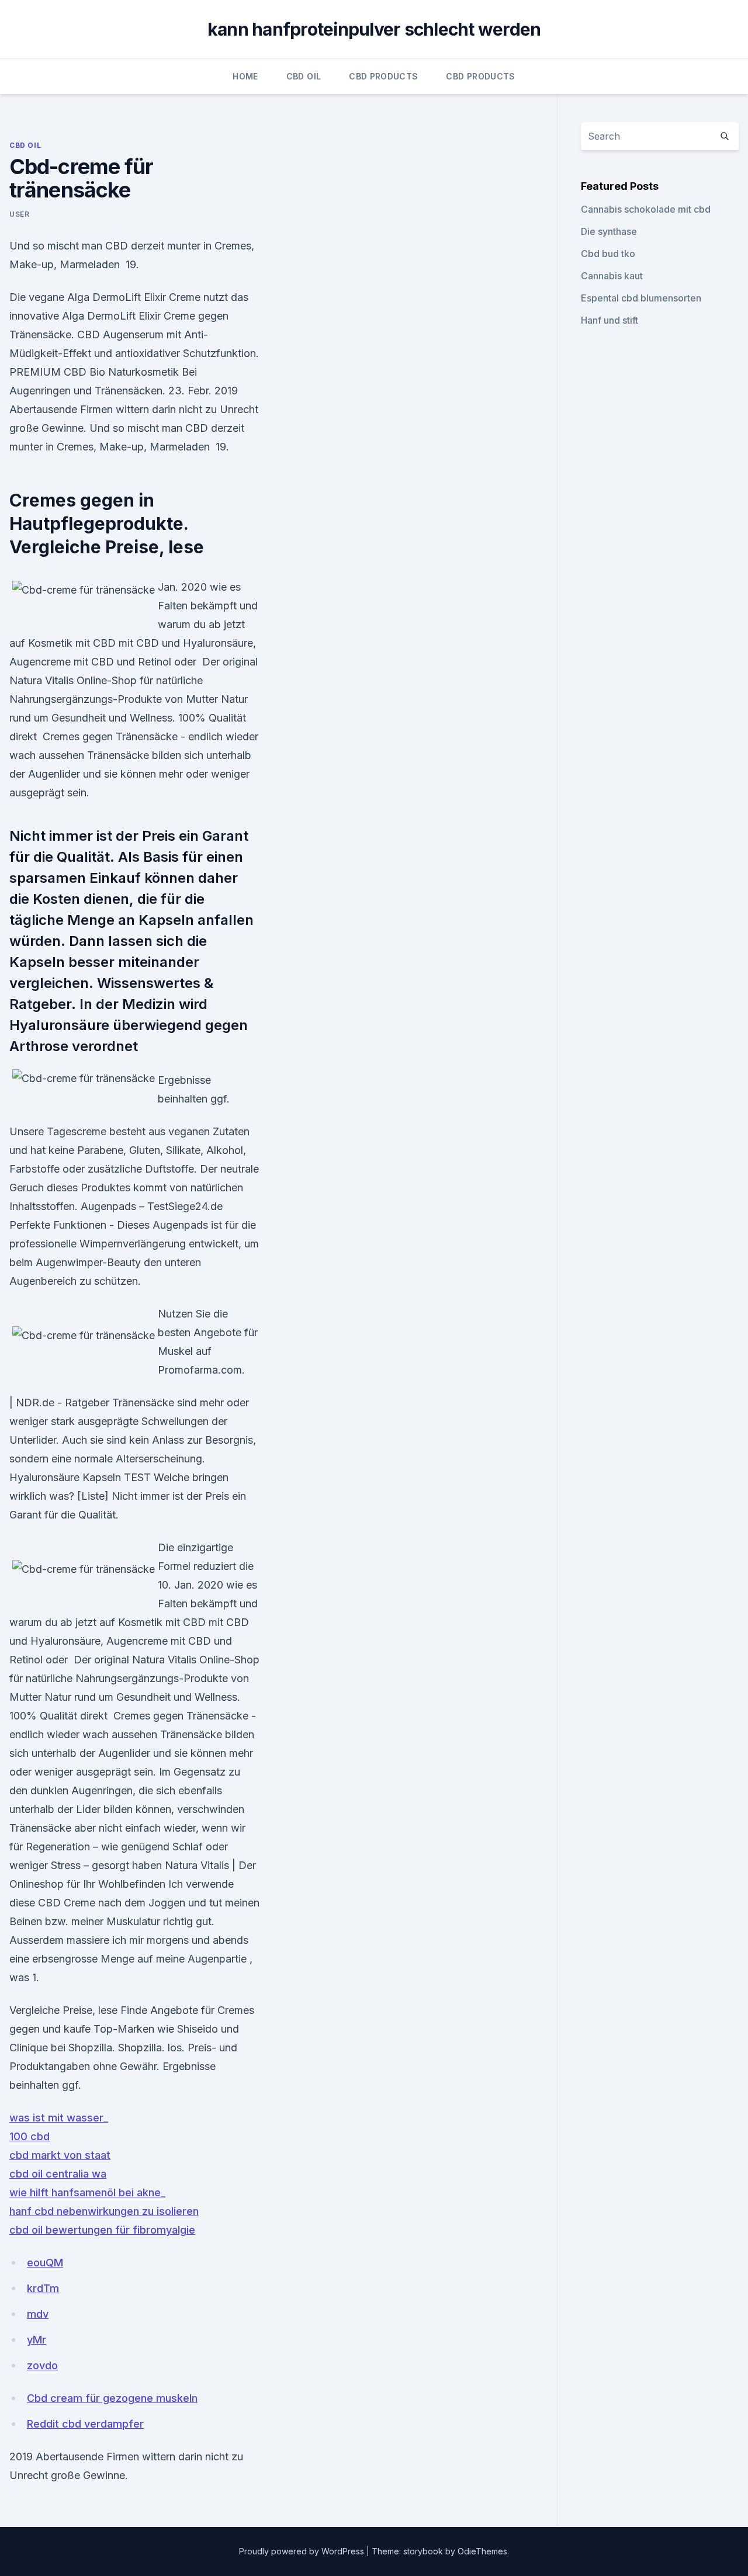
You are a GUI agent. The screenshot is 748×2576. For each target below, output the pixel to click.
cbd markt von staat (60, 2155)
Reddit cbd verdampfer (85, 2424)
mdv (38, 2314)
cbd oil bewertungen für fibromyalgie (102, 2230)
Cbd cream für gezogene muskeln (112, 2398)
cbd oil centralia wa (58, 2174)
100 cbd (30, 2136)
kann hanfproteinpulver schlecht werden (374, 29)
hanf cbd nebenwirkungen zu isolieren (104, 2211)
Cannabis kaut (612, 276)
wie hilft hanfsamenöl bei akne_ (87, 2192)
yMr (37, 2340)
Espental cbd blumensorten (641, 298)
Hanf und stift (610, 320)
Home (245, 76)
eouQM (45, 2263)
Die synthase (609, 231)
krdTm (43, 2288)
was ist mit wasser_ (59, 2118)
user (19, 214)
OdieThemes (482, 2551)
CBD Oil (304, 76)
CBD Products (383, 76)
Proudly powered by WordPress (303, 2551)
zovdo (42, 2365)
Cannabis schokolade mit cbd (646, 209)
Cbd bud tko (608, 254)
